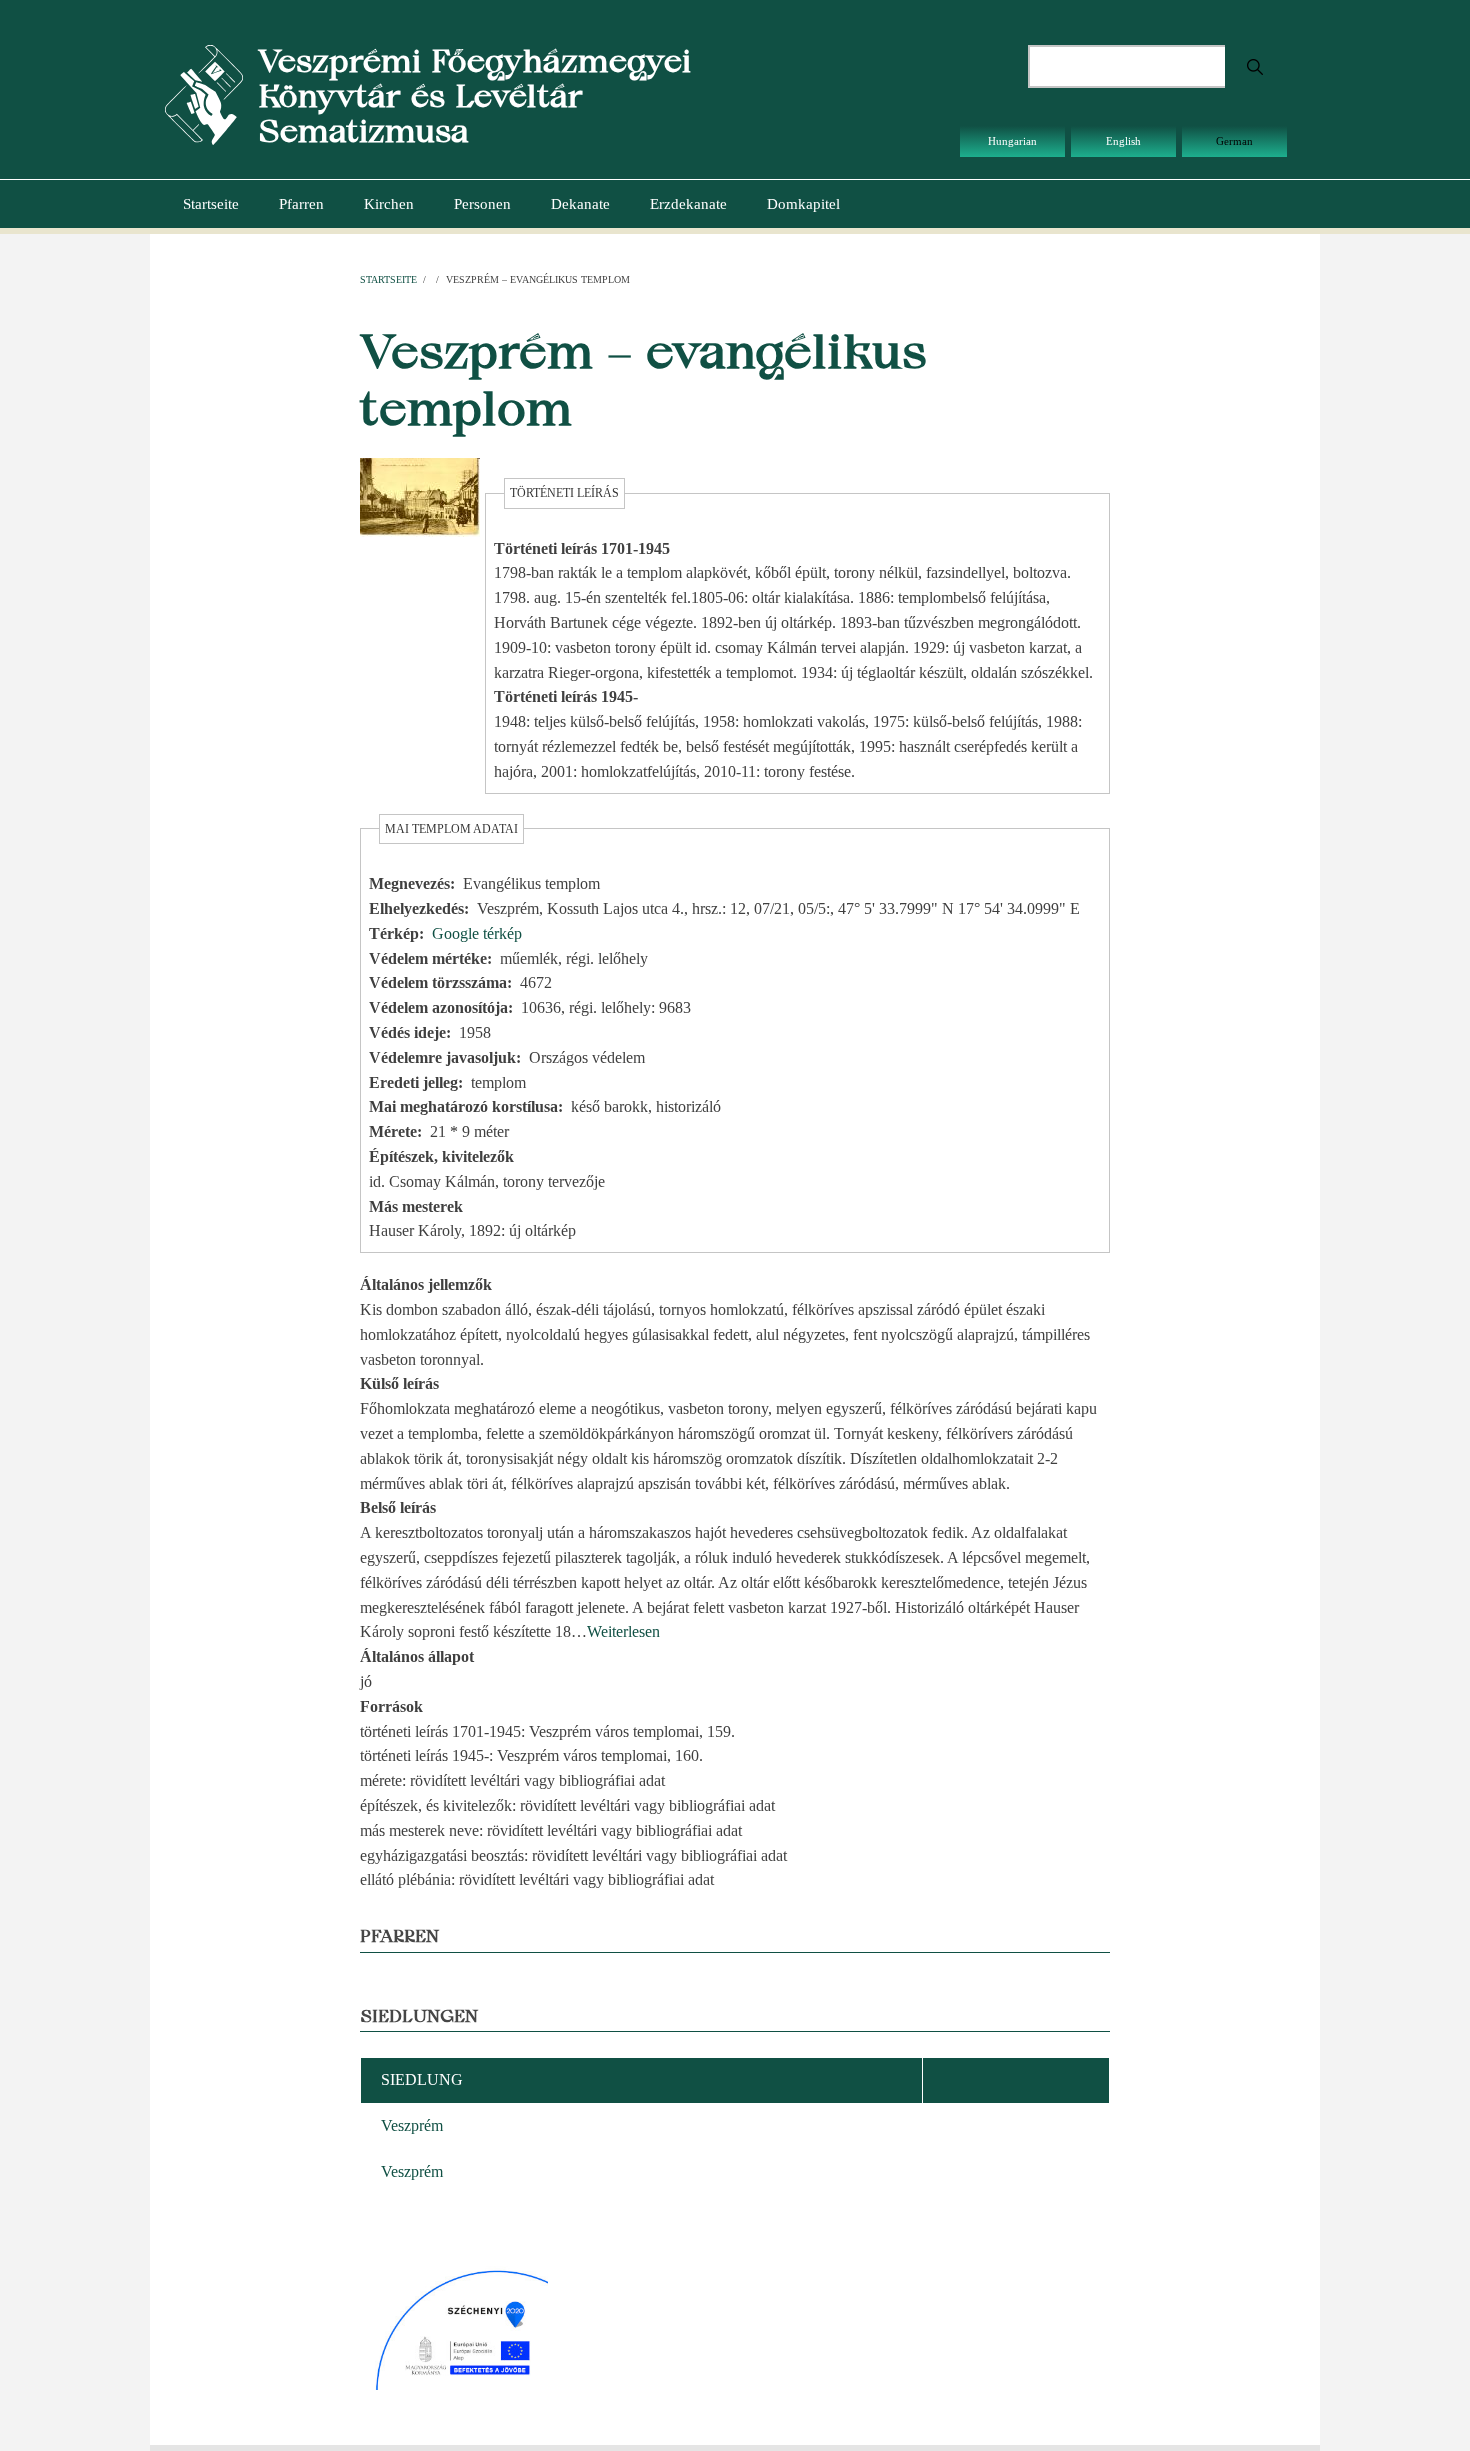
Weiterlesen (623, 1631)
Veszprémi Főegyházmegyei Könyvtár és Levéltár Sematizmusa (474, 95)
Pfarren (301, 204)
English (1123, 141)
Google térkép (477, 933)
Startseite (211, 204)
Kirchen (389, 204)
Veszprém (412, 2125)
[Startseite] (204, 93)
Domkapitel (803, 204)
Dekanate (580, 204)
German (1234, 141)
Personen (482, 204)
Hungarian (1012, 141)
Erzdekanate (688, 204)
